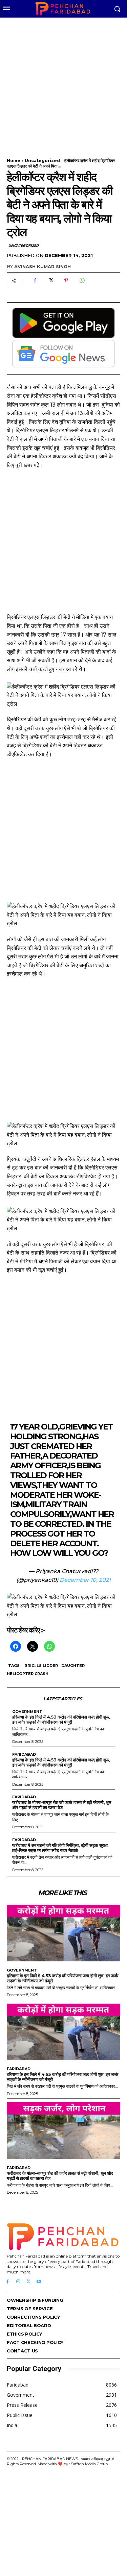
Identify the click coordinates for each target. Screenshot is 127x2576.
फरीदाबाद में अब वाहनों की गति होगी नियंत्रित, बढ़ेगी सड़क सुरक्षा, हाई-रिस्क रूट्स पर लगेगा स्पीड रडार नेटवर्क (60, 1848)
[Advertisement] (63, 84)
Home (14, 161)
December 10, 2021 (85, 1580)
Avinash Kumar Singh (43, 266)
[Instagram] (18, 2282)
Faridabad (24, 1755)
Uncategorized (42, 161)
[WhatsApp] (82, 280)
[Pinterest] (66, 280)
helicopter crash (28, 1674)
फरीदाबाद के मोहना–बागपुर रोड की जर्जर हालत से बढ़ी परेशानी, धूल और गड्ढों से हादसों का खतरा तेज (62, 1805)
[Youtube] (39, 2282)
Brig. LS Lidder (41, 1666)
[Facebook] (35, 280)
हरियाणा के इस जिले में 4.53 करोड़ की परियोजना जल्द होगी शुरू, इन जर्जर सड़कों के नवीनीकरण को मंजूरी (61, 1719)
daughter (73, 1666)
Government (27, 1712)
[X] (50, 280)
